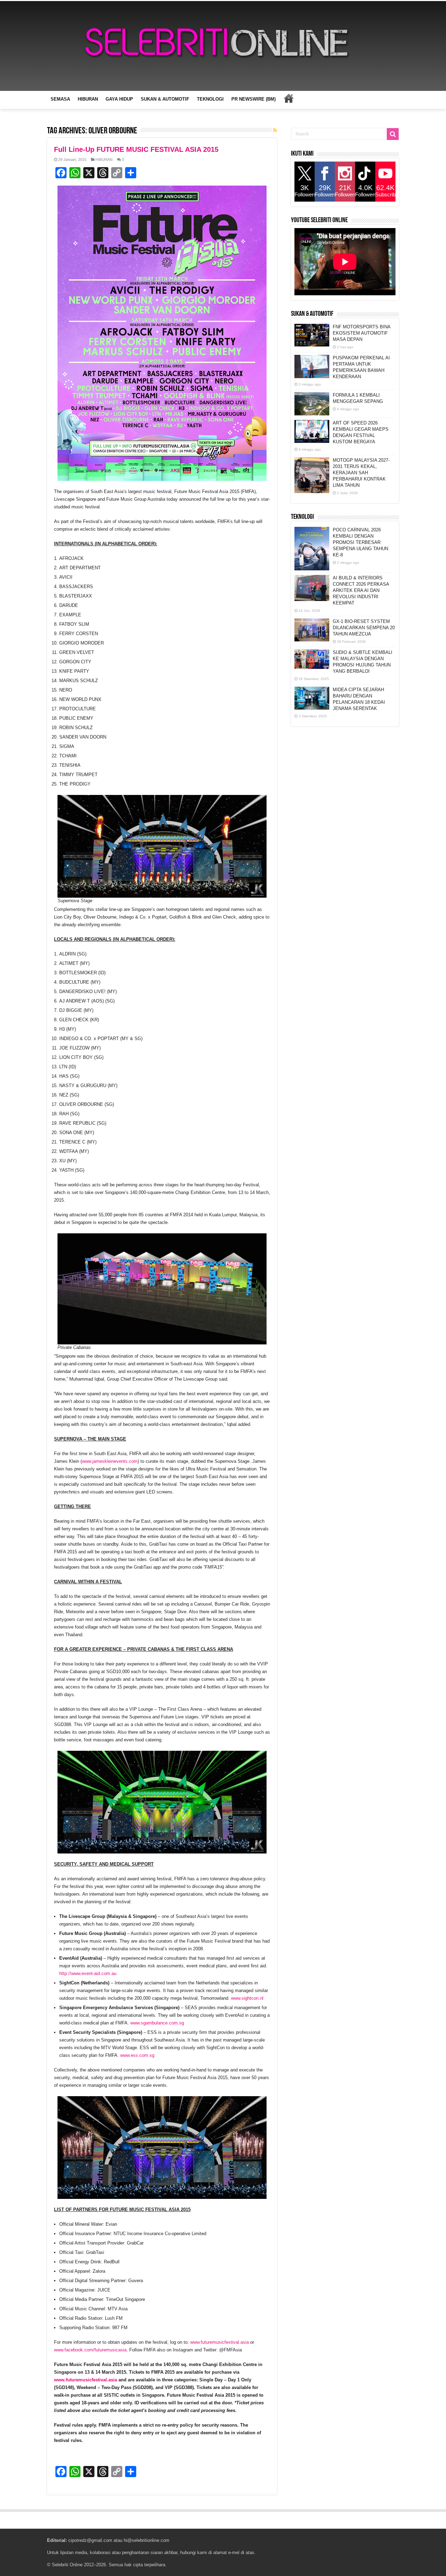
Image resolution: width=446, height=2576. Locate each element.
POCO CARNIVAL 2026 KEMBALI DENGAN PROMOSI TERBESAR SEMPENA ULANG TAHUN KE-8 (360, 542)
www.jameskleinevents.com (110, 1461)
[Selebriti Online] (223, 46)
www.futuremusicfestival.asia (220, 2342)
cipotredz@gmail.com (90, 2540)
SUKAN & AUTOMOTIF (165, 99)
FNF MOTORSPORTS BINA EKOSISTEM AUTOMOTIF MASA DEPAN (362, 333)
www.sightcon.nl (247, 1998)
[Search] (393, 134)
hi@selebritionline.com (147, 2540)
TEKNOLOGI (210, 99)
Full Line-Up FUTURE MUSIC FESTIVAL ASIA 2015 (136, 149)
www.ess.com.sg (137, 2055)
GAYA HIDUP (119, 99)
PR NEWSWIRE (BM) (253, 99)
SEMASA (60, 99)
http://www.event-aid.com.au (88, 1973)
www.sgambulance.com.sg (157, 2023)
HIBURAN (88, 99)
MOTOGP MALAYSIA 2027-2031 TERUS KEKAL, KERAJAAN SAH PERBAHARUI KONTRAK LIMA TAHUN (361, 473)
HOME (289, 98)
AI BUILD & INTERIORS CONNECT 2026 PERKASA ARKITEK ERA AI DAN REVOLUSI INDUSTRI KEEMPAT (361, 590)
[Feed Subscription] (275, 130)
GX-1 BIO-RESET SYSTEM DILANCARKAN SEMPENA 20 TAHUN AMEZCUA (364, 628)
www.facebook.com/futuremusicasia (90, 2350)
